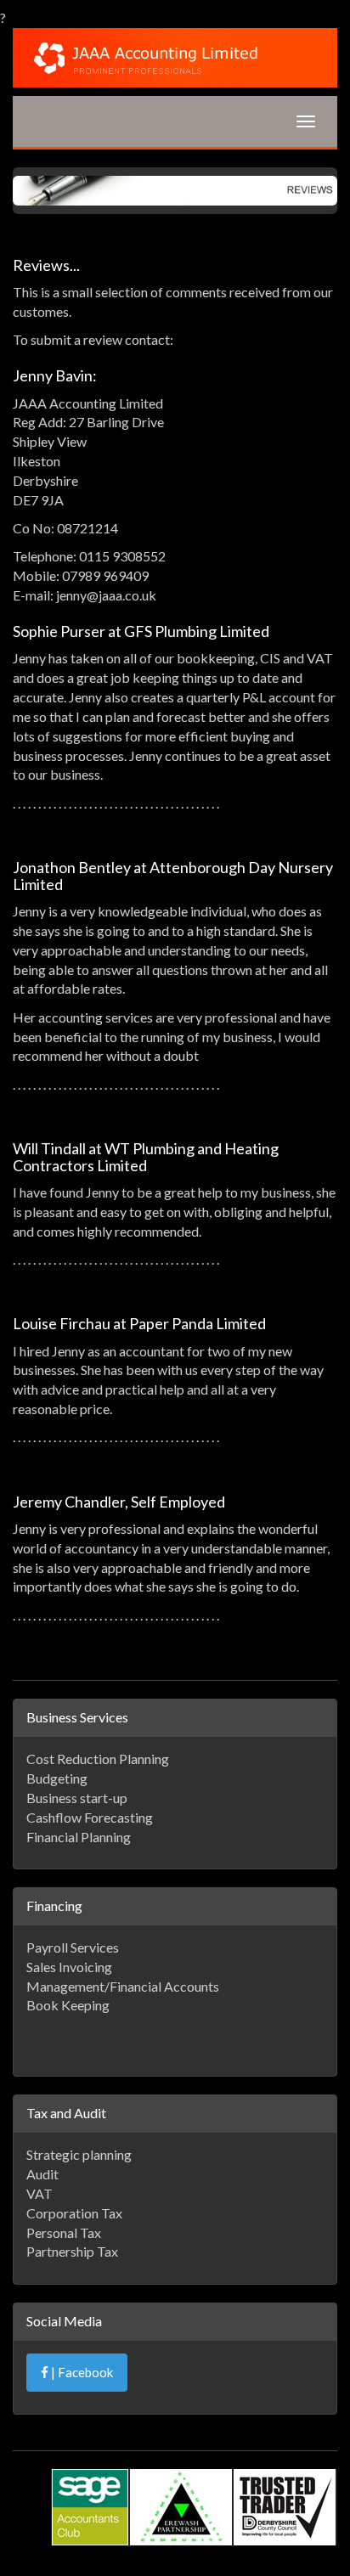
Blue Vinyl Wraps (118, 2526)
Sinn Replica (285, 2487)
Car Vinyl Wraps (249, 2545)
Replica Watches (121, 2468)
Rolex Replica (66, 2507)
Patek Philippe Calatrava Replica (255, 2410)
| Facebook (81, 2372)
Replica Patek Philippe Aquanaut (121, 2429)
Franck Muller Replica (236, 2468)
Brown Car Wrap (150, 2545)
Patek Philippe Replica (92, 2410)
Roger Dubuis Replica (185, 2487)
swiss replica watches (170, 2507)
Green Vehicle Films (228, 2526)
